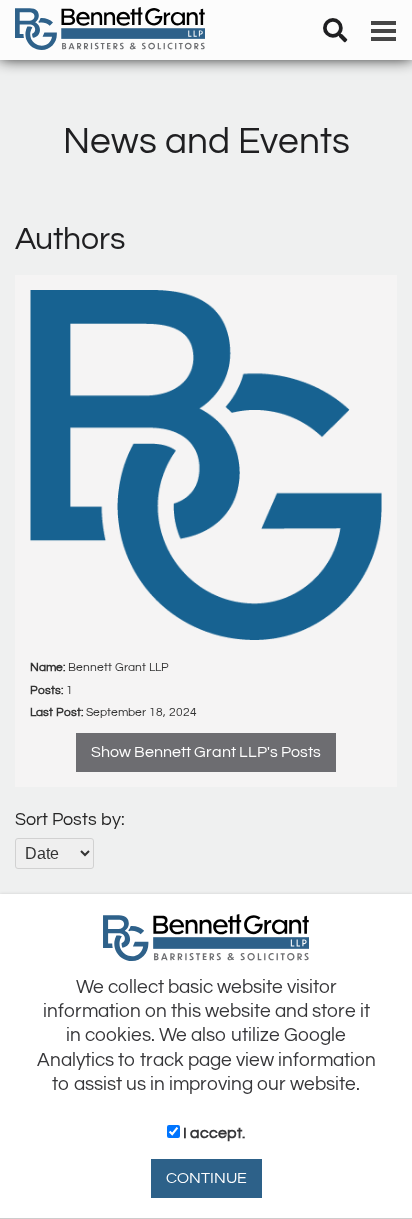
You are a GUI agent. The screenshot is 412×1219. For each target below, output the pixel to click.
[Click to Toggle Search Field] (335, 30)
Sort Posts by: (70, 819)
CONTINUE (206, 1178)
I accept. (212, 1133)
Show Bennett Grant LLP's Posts (206, 752)
